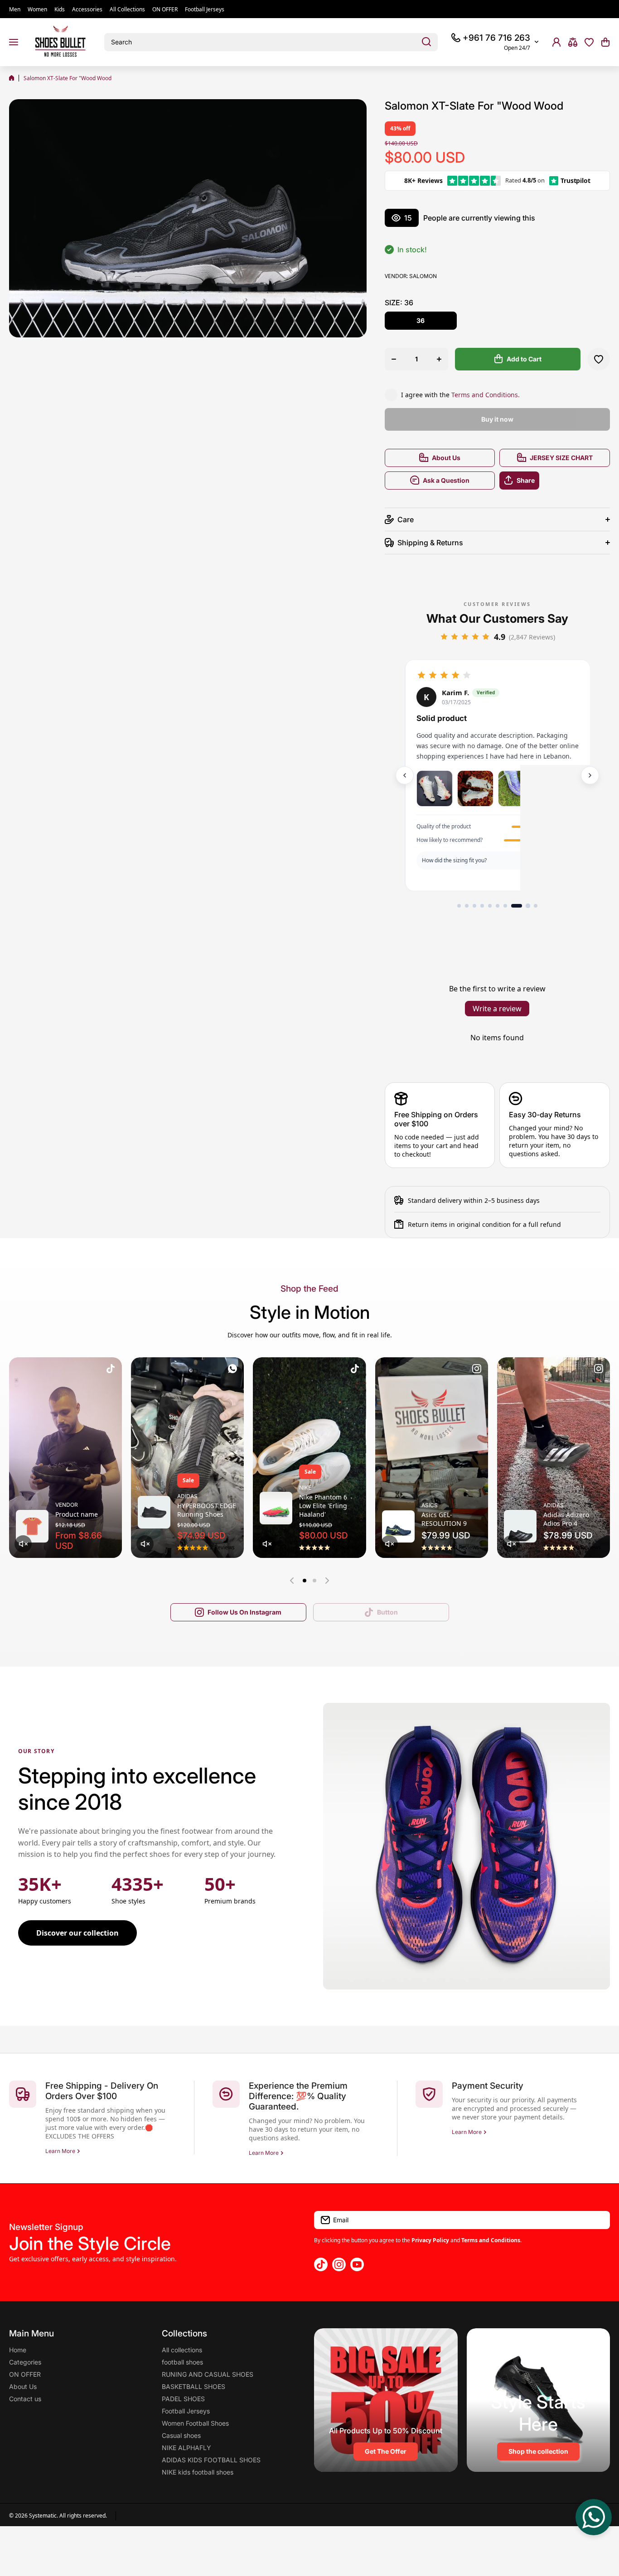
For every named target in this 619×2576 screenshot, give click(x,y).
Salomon (423, 276)
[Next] (590, 775)
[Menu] (14, 42)
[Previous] (405, 775)
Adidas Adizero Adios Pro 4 (566, 1519)
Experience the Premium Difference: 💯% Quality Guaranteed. (298, 2096)
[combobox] (271, 42)
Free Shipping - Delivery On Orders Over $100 (102, 2091)
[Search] (426, 42)
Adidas (187, 1496)
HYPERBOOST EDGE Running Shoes (207, 1510)
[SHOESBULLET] (61, 42)
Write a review (497, 1009)
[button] (605, 42)
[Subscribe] (599, 2220)
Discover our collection (77, 1933)
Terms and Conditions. (486, 395)
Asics (430, 1505)
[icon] (111, 1370)
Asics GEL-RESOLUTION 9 (444, 1519)
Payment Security (488, 2086)
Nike (305, 1487)
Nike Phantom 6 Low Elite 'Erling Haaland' (323, 1506)
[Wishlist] (589, 42)
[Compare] (573, 42)
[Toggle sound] (23, 1544)
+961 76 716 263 (496, 38)
